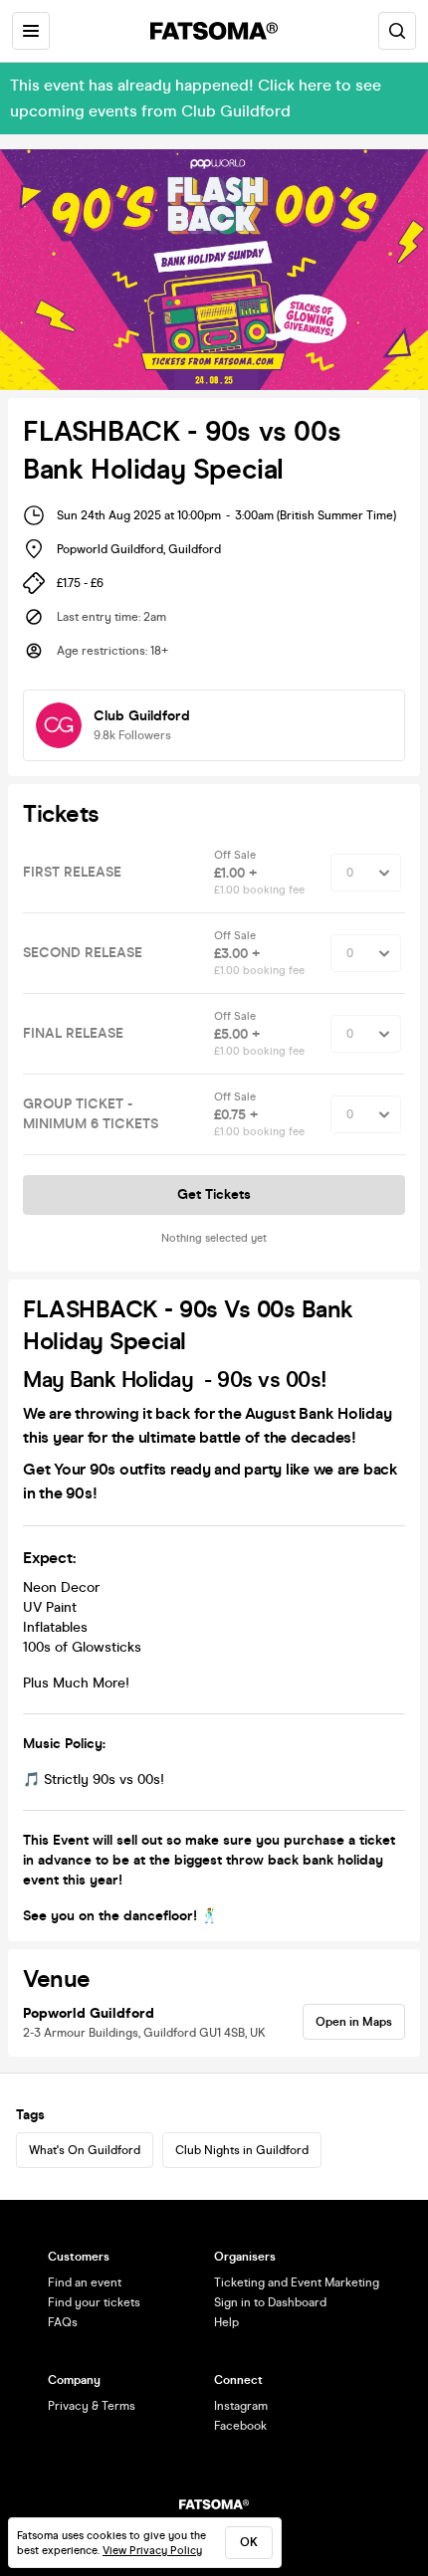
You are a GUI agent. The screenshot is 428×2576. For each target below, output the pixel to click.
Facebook (240, 2426)
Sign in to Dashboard (270, 2302)
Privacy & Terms (92, 2406)
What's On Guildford (85, 2150)
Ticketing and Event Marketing (297, 2282)
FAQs (63, 2322)
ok (249, 2542)
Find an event (85, 2282)
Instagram (241, 2406)
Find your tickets (94, 2302)
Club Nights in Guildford (242, 2150)
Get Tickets (214, 1194)
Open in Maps (354, 2022)
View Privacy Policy (152, 2551)
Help (226, 2322)
